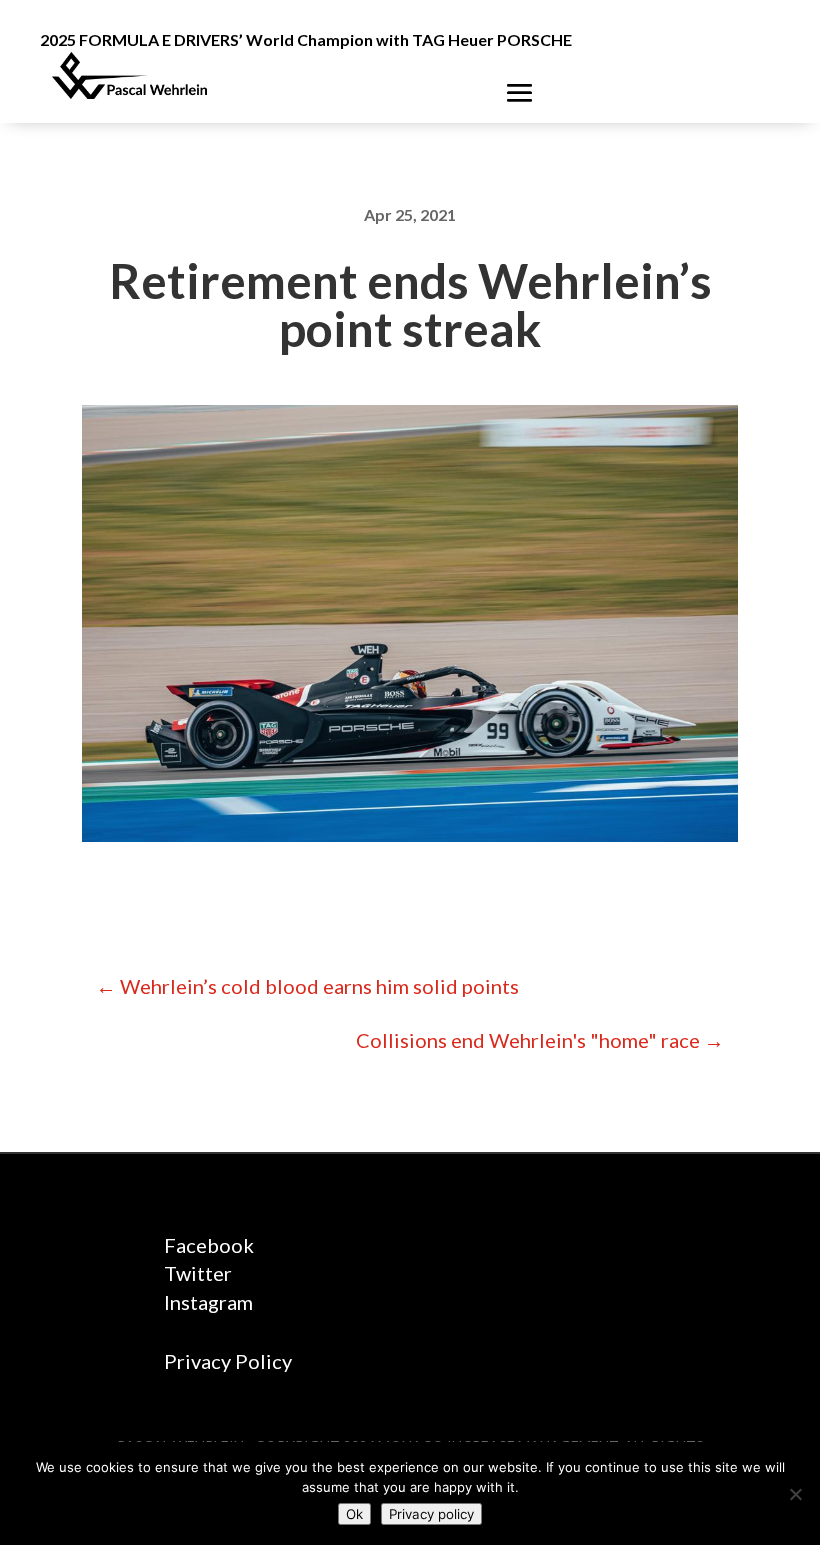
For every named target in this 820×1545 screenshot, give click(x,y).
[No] (795, 1494)
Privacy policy (431, 1514)
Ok (354, 1514)
